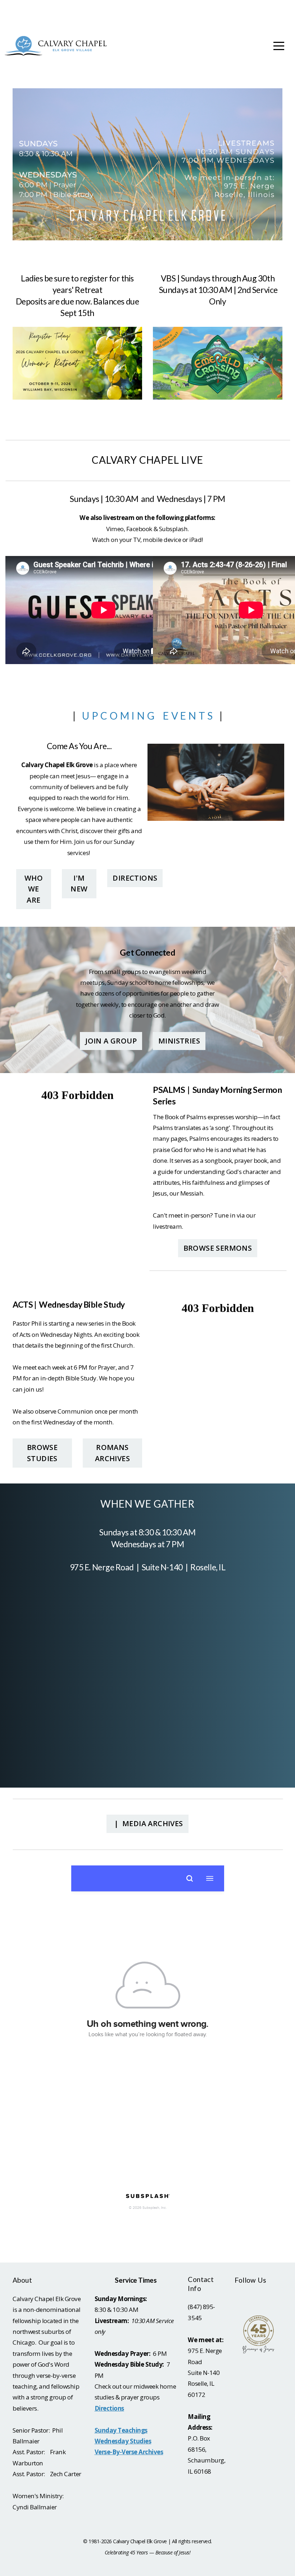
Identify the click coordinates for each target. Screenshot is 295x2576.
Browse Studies (42, 1453)
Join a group (111, 1041)
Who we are (34, 889)
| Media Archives (147, 1823)
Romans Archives (112, 1453)
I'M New (79, 883)
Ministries (179, 1041)
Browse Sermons (218, 1248)
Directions (135, 878)
